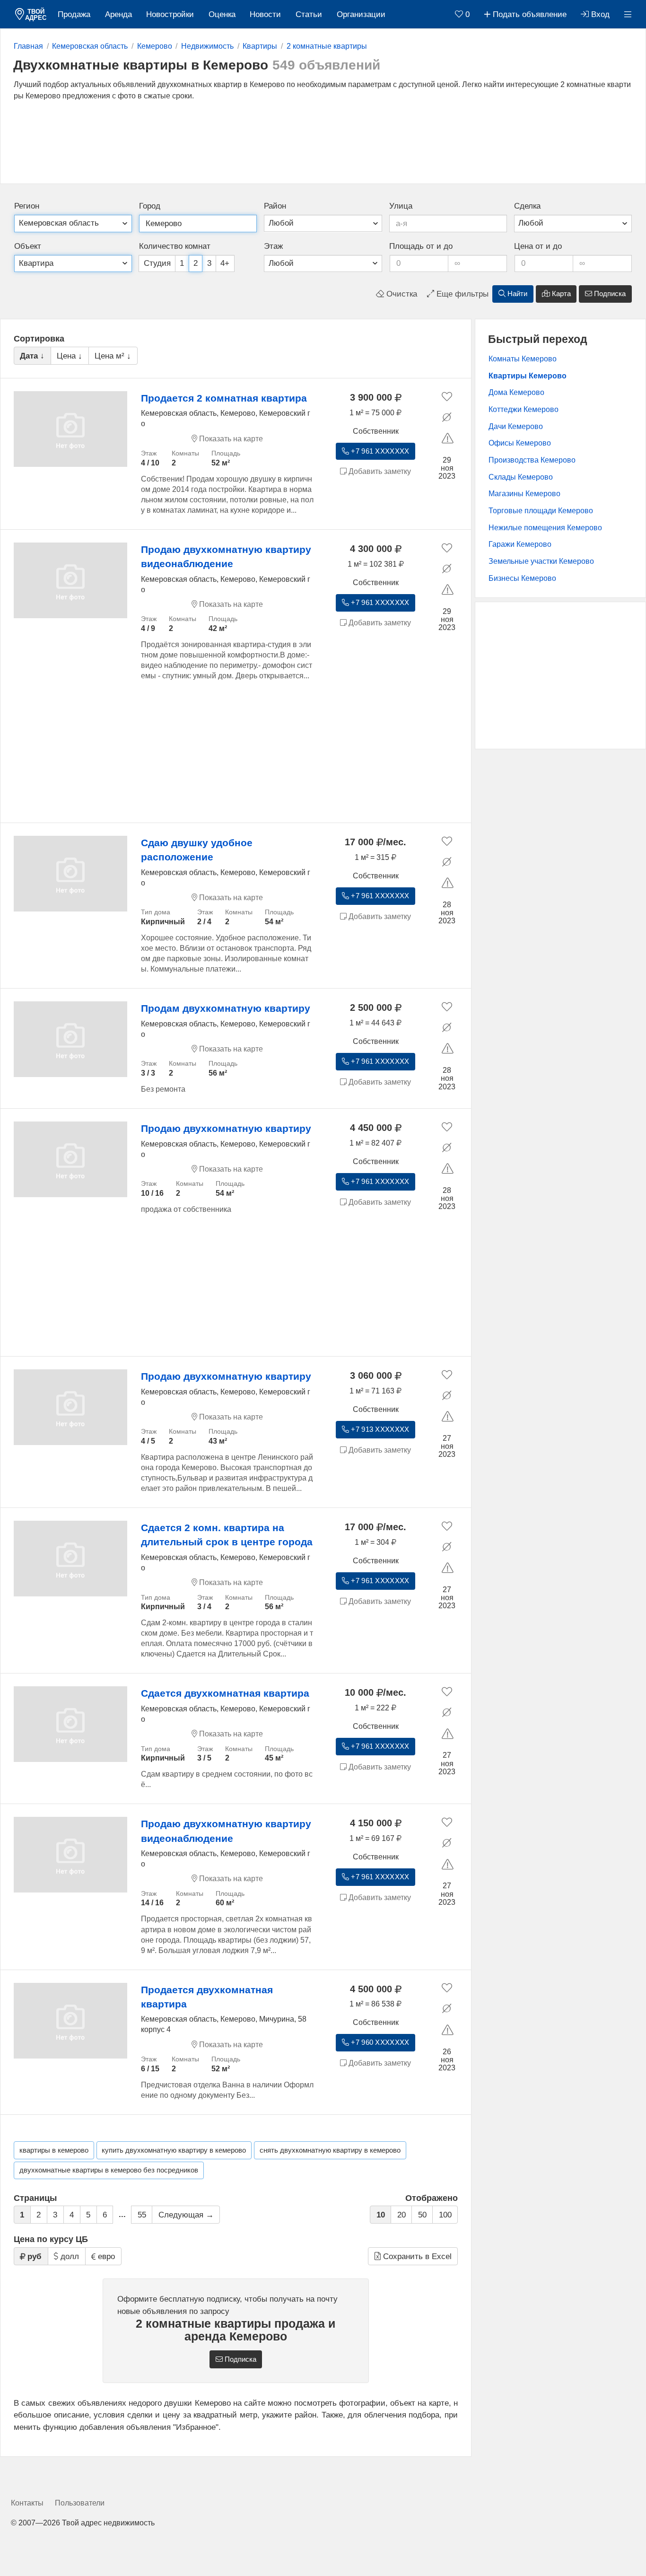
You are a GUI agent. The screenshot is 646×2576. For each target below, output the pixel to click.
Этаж (273, 246)
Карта (560, 294)
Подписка (609, 294)
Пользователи (80, 2503)
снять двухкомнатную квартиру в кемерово (330, 2150)
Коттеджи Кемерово (524, 409)
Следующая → (186, 2215)
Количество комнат (175, 246)
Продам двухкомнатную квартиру (226, 1008)
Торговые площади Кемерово (541, 511)
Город (150, 206)
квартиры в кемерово (54, 2150)
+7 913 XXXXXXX (379, 1429)
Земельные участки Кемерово (541, 561)
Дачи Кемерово (516, 426)
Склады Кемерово (521, 477)
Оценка (222, 14)
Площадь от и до (421, 246)
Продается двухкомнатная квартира (207, 1997)
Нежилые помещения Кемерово (545, 528)
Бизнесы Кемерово (522, 578)
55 (142, 2215)
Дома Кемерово (516, 392)
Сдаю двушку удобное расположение (197, 850)
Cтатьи (309, 14)
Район (275, 206)
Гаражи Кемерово (520, 544)
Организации (361, 14)
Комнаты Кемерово (523, 359)
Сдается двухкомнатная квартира (225, 1693)
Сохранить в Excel (416, 2256)
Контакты (27, 2503)
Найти (516, 294)
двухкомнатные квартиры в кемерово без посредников (109, 2170)
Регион (27, 206)
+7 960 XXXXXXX (379, 2042)
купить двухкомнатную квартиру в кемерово (174, 2150)
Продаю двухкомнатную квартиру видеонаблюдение (226, 556)
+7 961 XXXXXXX (379, 451)
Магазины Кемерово (524, 494)
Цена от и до (538, 246)
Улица (401, 206)
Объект (28, 246)
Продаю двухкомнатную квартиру (226, 1128)
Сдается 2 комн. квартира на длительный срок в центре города (227, 1535)
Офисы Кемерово (520, 443)
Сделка (527, 206)
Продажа (74, 14)
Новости (265, 14)
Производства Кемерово (532, 460)
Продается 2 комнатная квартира (224, 398)
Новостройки (170, 14)
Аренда (118, 14)
